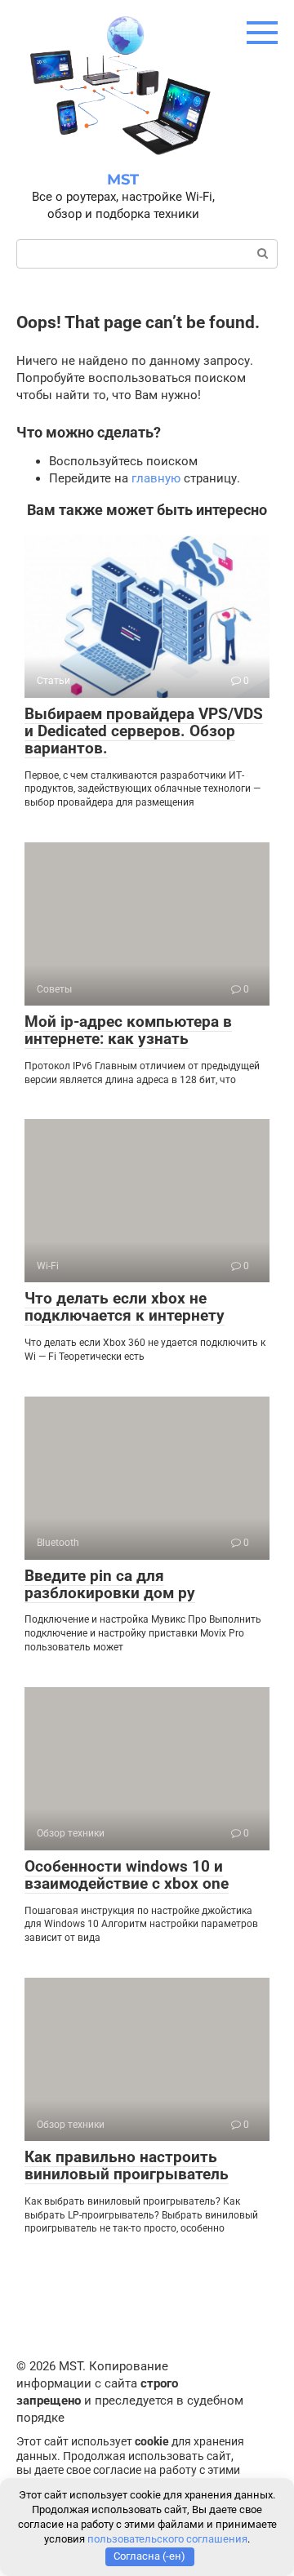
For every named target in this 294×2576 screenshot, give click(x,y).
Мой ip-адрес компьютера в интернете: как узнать (128, 1030)
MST (123, 180)
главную (156, 478)
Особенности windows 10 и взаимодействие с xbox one (127, 1875)
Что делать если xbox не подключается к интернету (125, 1307)
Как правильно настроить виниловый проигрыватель (127, 2165)
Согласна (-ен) (149, 2556)
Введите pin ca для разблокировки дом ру (110, 1584)
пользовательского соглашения (167, 2539)
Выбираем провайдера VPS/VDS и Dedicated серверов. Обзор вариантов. (144, 731)
